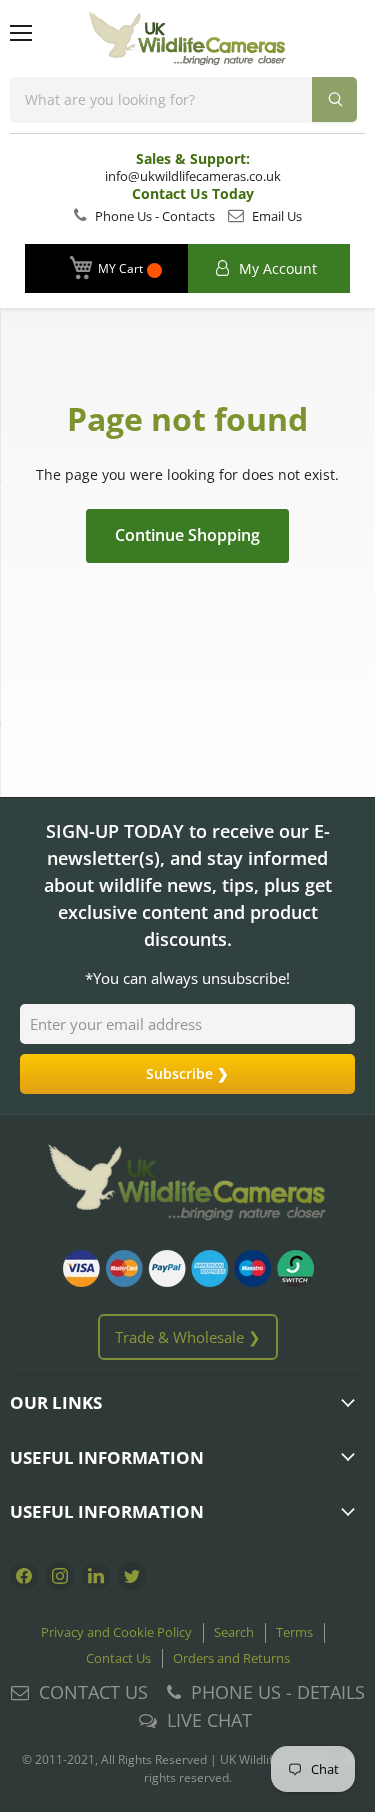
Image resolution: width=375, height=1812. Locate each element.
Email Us (275, 216)
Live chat (209, 1720)
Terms (294, 1632)
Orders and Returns (231, 1658)
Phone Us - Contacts (153, 216)
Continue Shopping (187, 535)
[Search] (334, 99)
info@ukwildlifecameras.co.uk (193, 176)
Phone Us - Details (278, 1692)
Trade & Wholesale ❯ (188, 1337)
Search (234, 1632)
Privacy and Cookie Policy (116, 1632)
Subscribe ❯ (187, 1073)
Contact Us (118, 1658)
